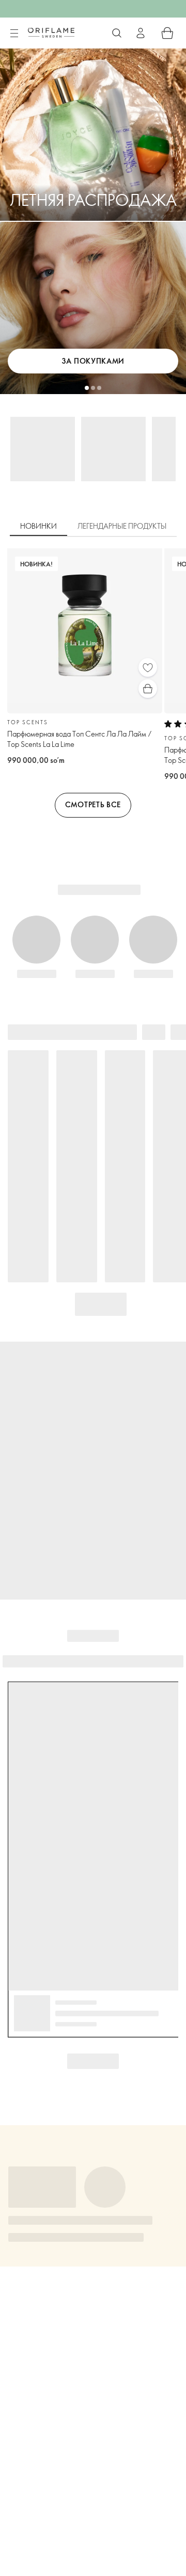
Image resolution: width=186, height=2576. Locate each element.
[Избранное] (148, 667)
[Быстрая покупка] (148, 689)
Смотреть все (93, 804)
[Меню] (14, 34)
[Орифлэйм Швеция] (51, 32)
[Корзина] (167, 33)
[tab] (38, 527)
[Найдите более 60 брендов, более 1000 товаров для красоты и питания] (117, 33)
